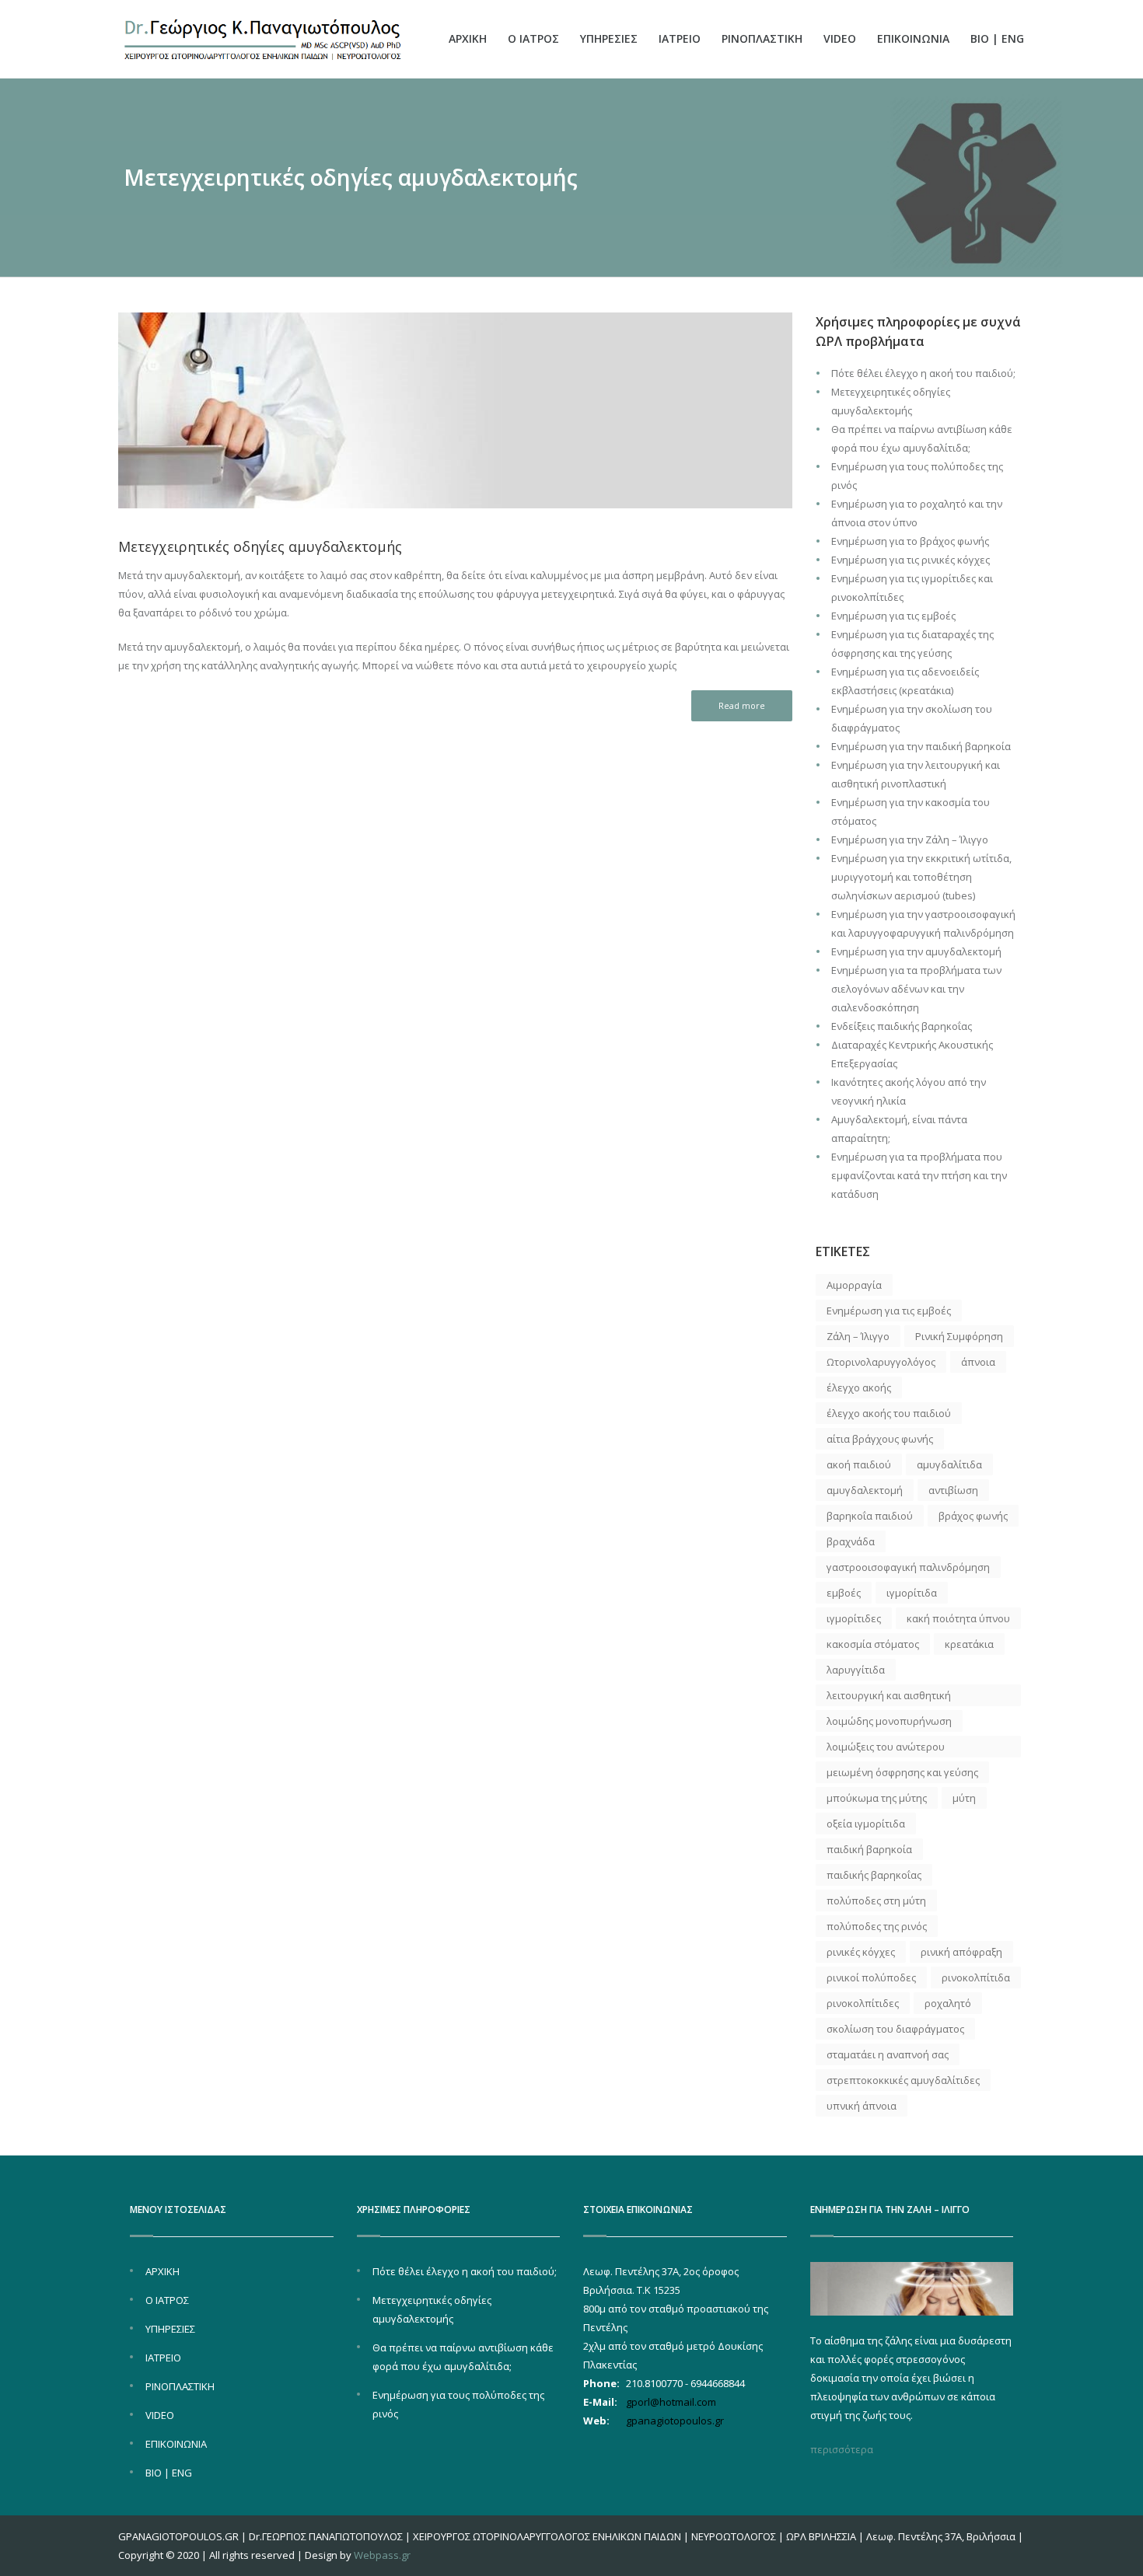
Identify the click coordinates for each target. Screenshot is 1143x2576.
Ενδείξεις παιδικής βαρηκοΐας (902, 1026)
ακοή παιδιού (859, 1464)
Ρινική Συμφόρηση (959, 1336)
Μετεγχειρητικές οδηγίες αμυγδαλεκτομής (260, 546)
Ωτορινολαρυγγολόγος (881, 1362)
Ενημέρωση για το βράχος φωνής (910, 541)
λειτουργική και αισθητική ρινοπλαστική (889, 1697)
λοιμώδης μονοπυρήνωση (889, 1721)
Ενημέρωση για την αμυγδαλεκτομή (916, 951)
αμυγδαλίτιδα (949, 1464)
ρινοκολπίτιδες (863, 2003)
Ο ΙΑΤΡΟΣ (533, 38)
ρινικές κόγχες (861, 1952)
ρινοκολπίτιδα (976, 1977)
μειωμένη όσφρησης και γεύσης (902, 1772)
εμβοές (844, 1593)
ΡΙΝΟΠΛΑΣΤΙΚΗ (762, 38)
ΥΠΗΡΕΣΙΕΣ (609, 38)
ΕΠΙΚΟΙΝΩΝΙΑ (913, 38)
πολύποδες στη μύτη (876, 1901)
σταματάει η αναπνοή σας (888, 2054)
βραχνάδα (851, 1541)
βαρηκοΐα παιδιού (870, 1516)
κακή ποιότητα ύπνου (958, 1618)
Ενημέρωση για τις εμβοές (893, 616)
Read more (742, 705)
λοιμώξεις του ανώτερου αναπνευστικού (886, 1749)
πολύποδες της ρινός (877, 1926)
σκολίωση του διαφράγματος (895, 2029)
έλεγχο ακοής (859, 1387)
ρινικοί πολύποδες (871, 1977)
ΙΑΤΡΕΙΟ (680, 38)
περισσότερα (842, 2449)
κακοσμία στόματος (873, 1644)
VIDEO (840, 38)
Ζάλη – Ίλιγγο (858, 1336)
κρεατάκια (969, 1644)
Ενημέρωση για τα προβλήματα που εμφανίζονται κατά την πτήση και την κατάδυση (919, 1175)
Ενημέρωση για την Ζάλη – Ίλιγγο (910, 839)
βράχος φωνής (973, 1516)
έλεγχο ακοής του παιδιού (889, 1413)
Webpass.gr (382, 2555)
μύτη (964, 1798)
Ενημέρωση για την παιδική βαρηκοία (921, 746)
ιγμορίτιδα (912, 1593)
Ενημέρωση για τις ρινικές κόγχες (911, 560)
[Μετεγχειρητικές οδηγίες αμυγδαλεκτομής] (455, 411)
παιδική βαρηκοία (869, 1849)
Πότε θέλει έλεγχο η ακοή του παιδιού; (923, 373)
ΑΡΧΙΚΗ (468, 38)
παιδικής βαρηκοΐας (874, 1875)
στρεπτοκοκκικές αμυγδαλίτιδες (903, 2080)
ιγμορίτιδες (854, 1618)
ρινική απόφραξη (961, 1952)
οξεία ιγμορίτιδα (866, 1824)
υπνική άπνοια (862, 2106)
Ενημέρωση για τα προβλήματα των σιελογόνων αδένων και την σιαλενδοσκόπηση (916, 989)
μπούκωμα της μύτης (877, 1798)
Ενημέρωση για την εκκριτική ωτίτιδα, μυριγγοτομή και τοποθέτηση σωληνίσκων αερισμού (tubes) (921, 877)
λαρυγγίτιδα (856, 1670)
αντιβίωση (953, 1490)
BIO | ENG (997, 38)
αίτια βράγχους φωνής (880, 1439)
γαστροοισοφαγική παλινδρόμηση (908, 1567)
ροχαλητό (948, 2003)
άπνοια (978, 1362)
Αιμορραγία (854, 1285)
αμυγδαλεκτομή (865, 1490)
